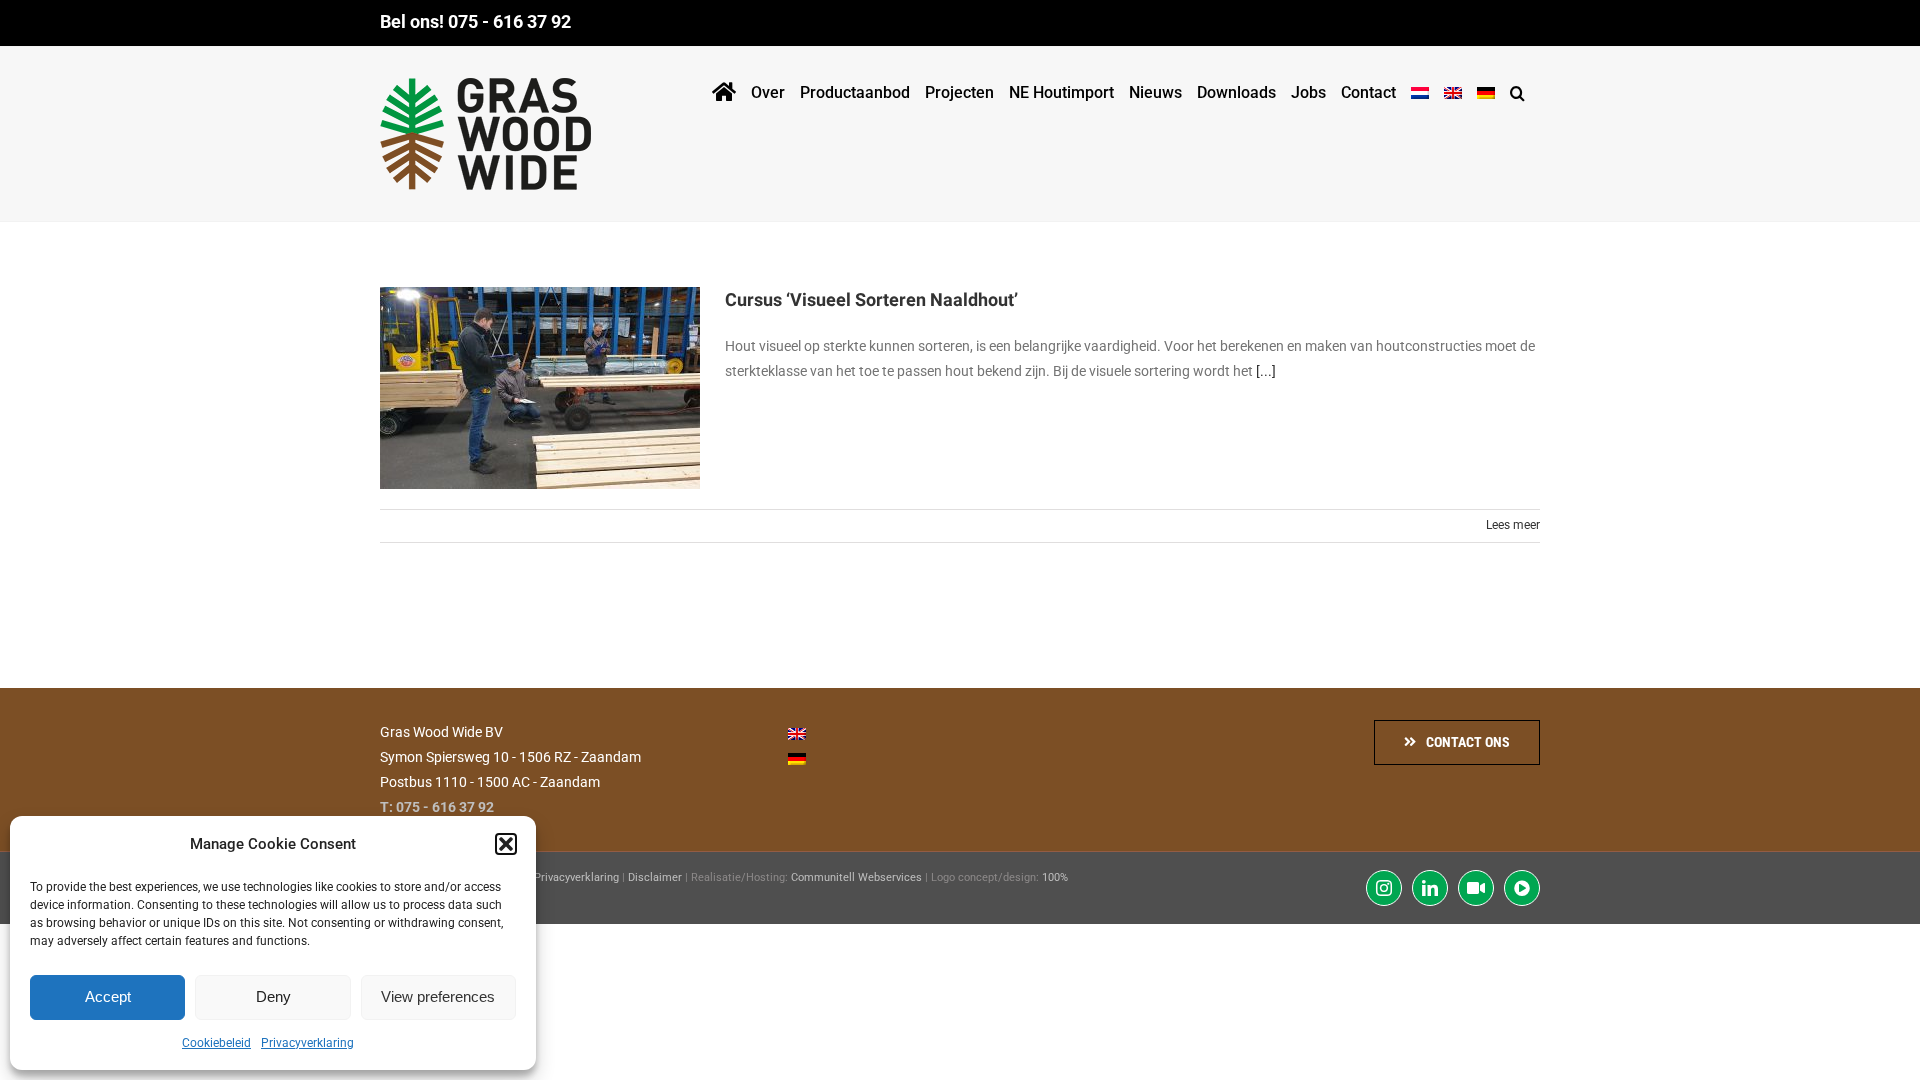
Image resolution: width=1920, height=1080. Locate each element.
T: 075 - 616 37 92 (437, 807)
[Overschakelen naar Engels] (1453, 89)
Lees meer (1513, 525)
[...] (1266, 371)
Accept (108, 996)
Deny (273, 996)
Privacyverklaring (307, 1043)
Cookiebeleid (216, 1043)
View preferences (438, 996)
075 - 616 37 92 (509, 21)
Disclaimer (655, 877)
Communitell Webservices (856, 877)
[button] (506, 844)
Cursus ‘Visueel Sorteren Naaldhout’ (871, 300)
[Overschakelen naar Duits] (1486, 89)
